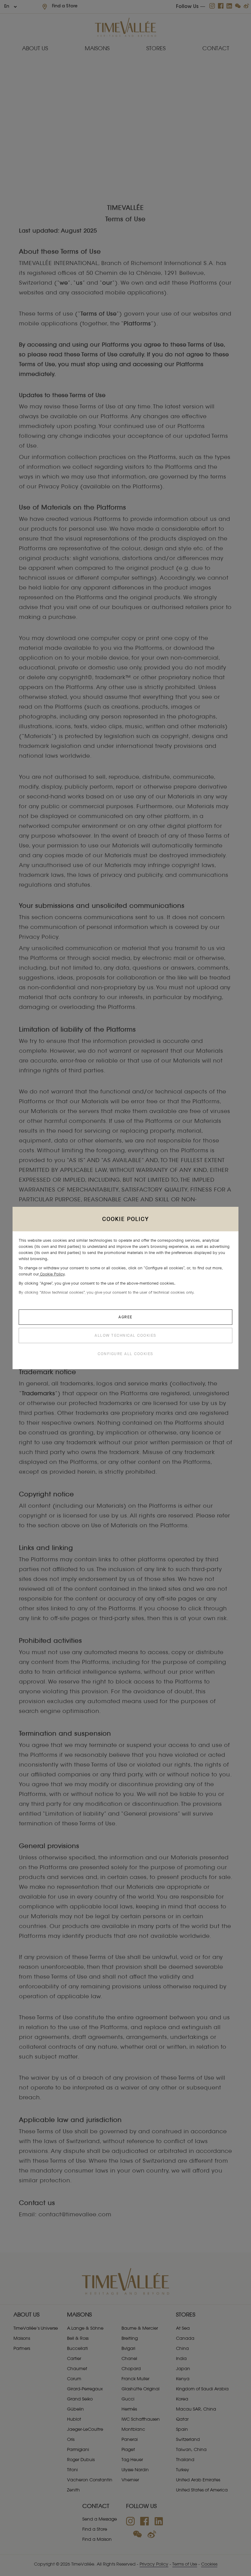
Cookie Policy (52, 1274)
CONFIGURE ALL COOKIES (125, 1354)
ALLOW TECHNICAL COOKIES (125, 1335)
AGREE (125, 1317)
